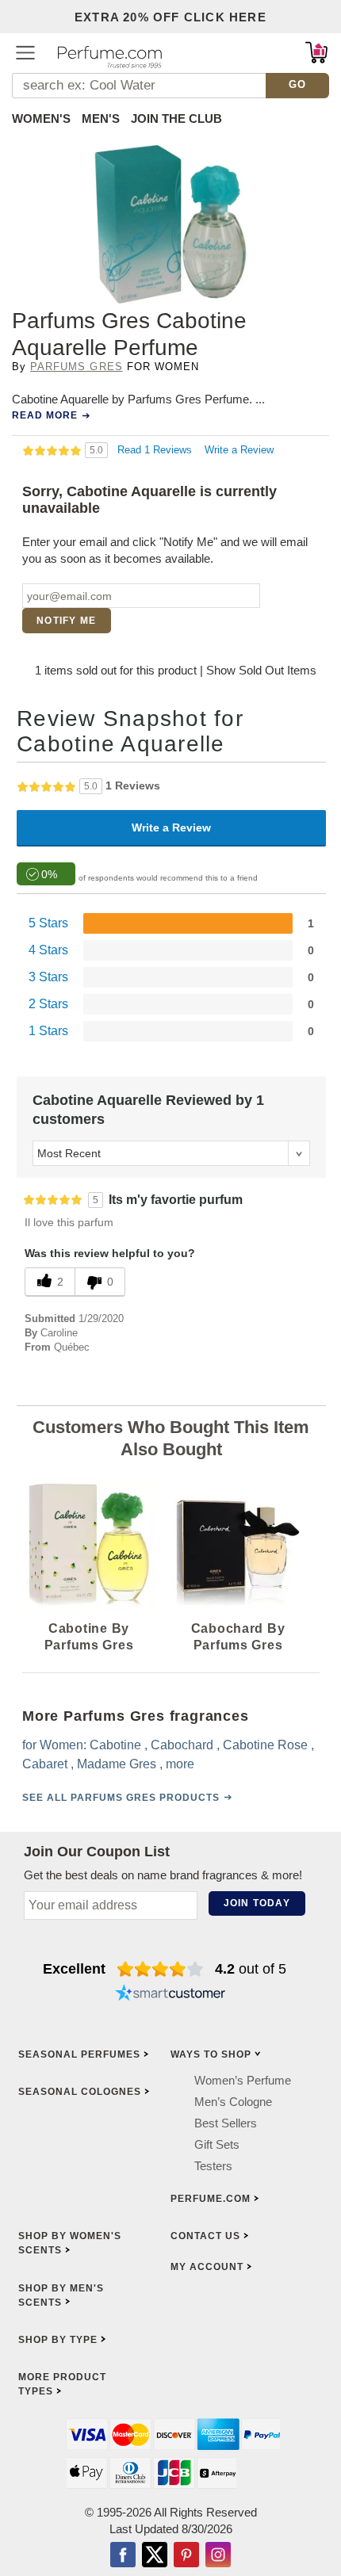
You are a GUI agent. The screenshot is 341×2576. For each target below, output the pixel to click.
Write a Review (239, 450)
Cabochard (182, 1745)
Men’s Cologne (233, 2101)
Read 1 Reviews (156, 450)
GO (298, 84)
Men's (101, 118)
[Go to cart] (316, 52)
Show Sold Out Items (261, 670)
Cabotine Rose (265, 1745)
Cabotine (115, 1745)
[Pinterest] (186, 2555)
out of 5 (251, 1969)
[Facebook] (123, 2555)
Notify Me (66, 621)
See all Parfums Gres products (121, 1798)
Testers (213, 2165)
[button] (25, 52)
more (180, 1764)
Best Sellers (226, 2122)
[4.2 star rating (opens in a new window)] (161, 1969)
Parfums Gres (76, 367)
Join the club (176, 118)
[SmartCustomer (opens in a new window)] (170, 1994)
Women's (41, 118)
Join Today (257, 1903)
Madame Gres (117, 1764)
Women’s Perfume (243, 2079)
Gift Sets (217, 2144)
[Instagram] (218, 2555)
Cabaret (45, 1764)
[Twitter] (155, 2555)
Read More (45, 415)
